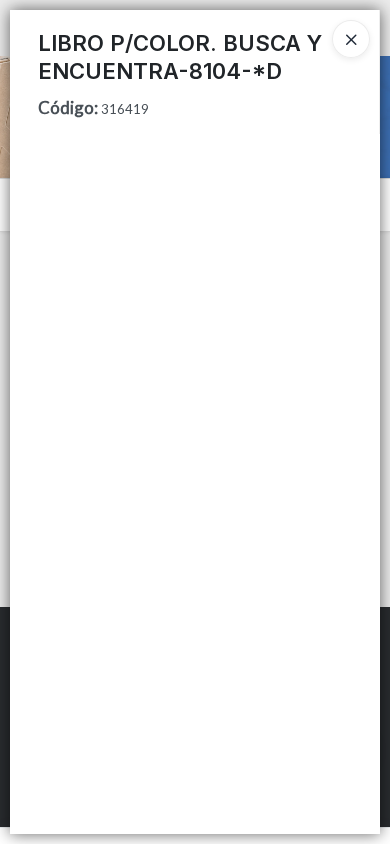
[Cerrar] (351, 39)
